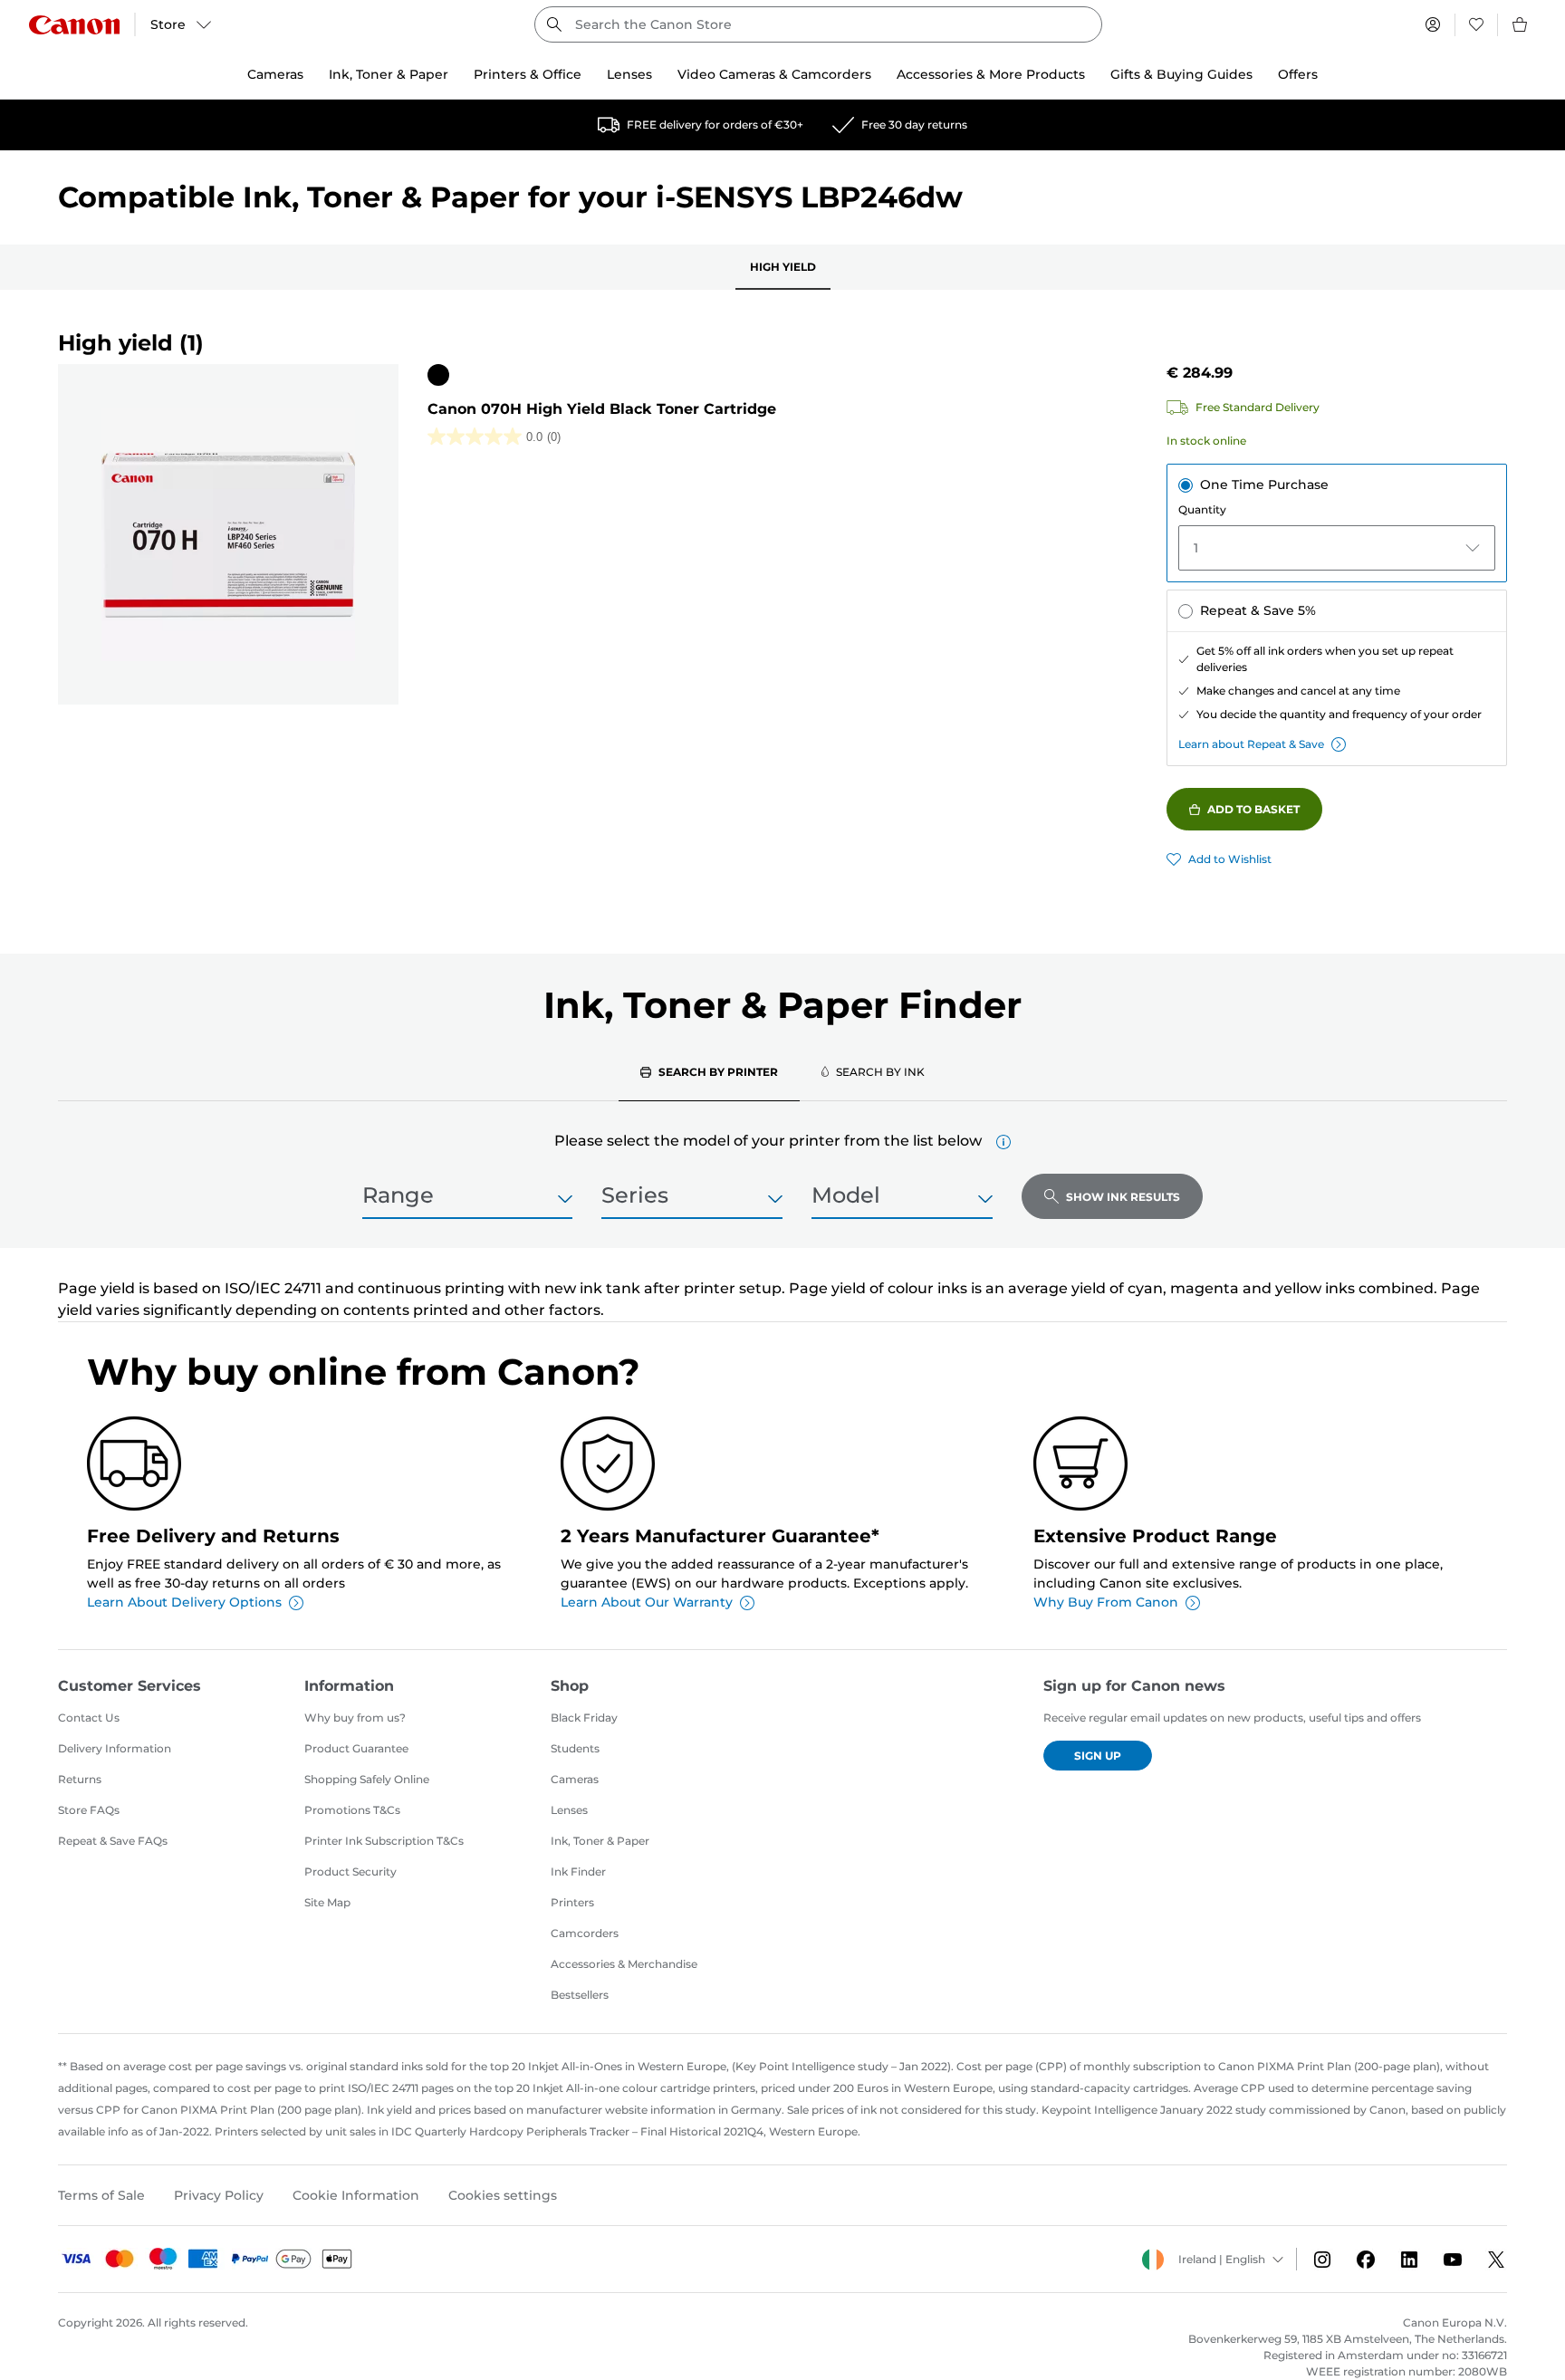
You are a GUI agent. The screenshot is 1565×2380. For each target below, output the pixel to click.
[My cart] (1521, 24)
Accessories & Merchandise (624, 1964)
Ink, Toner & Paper (600, 1841)
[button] (1003, 1142)
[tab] (709, 1071)
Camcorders (585, 1933)
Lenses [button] (629, 74)
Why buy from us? (355, 1718)
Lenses (569, 1810)
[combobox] (818, 24)
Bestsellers (580, 1995)
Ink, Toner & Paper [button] (389, 74)
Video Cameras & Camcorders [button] (774, 74)
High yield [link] (783, 267)
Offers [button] (1298, 74)
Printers (572, 1902)
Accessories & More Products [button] (991, 74)
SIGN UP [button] (1098, 1756)
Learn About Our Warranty (647, 1602)
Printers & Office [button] (528, 74)
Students (575, 1748)
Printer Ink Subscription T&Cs (384, 1841)
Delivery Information (115, 1748)
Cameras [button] (275, 74)
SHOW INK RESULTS (1123, 1197)
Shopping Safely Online (367, 1779)
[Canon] (74, 25)
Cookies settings (503, 2195)
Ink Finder (578, 1871)
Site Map (327, 1902)
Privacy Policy (219, 2195)
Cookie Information (356, 2195)
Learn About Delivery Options (184, 1602)
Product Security (350, 1871)
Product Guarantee (356, 1748)
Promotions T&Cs (352, 1810)
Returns (80, 1779)
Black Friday (584, 1718)
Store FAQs (89, 1810)
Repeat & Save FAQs (113, 1841)
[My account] (1433, 24)
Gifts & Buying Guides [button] (1181, 74)
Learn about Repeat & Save (1251, 744)
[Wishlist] (1476, 24)
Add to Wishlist (1230, 859)
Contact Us (89, 1718)
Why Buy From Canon (1106, 1602)
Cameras (575, 1779)
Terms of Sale (101, 2195)
